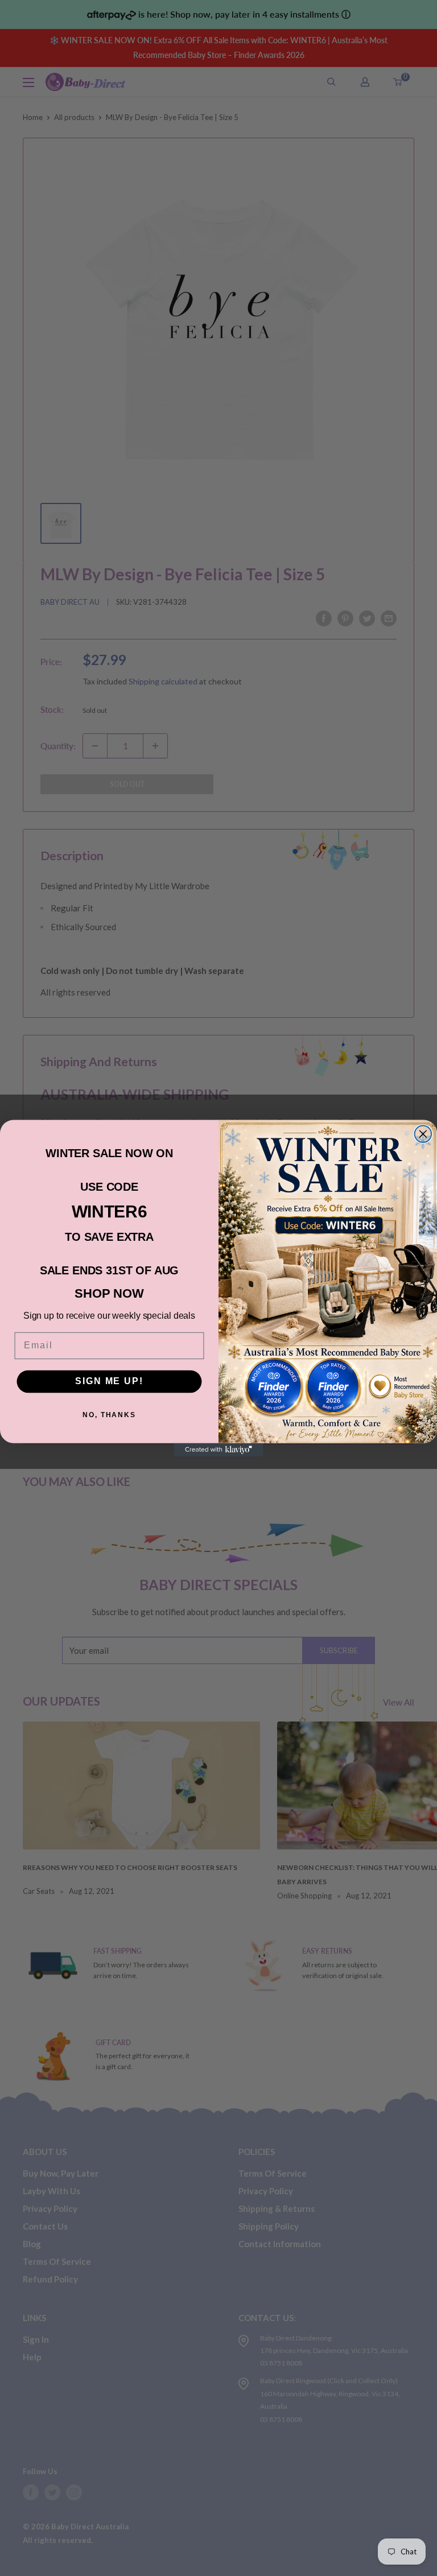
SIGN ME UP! (109, 1381)
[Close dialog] (423, 1134)
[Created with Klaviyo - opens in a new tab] (218, 1450)
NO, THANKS (109, 1415)
